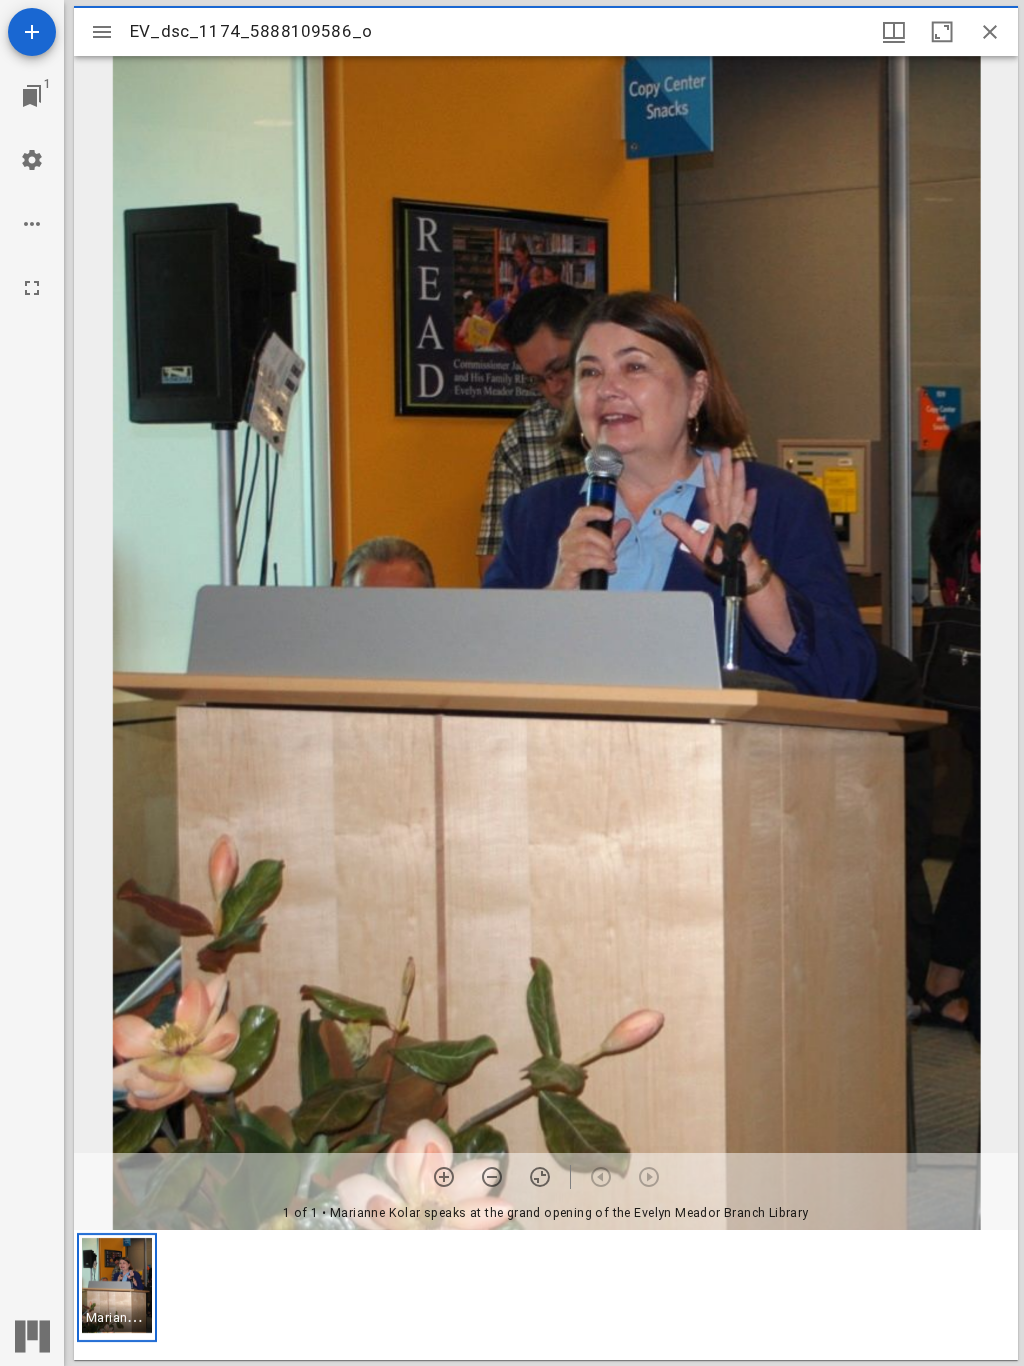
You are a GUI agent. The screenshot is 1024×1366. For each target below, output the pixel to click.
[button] (117, 1287)
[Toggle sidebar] (102, 32)
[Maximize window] (942, 32)
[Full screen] (32, 288)
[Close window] (990, 32)
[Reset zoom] (540, 1177)
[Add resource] (32, 32)
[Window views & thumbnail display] (894, 32)
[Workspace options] (32, 224)
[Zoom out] (492, 1177)
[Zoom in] (444, 1177)
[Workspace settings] (32, 160)
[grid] (546, 1295)
